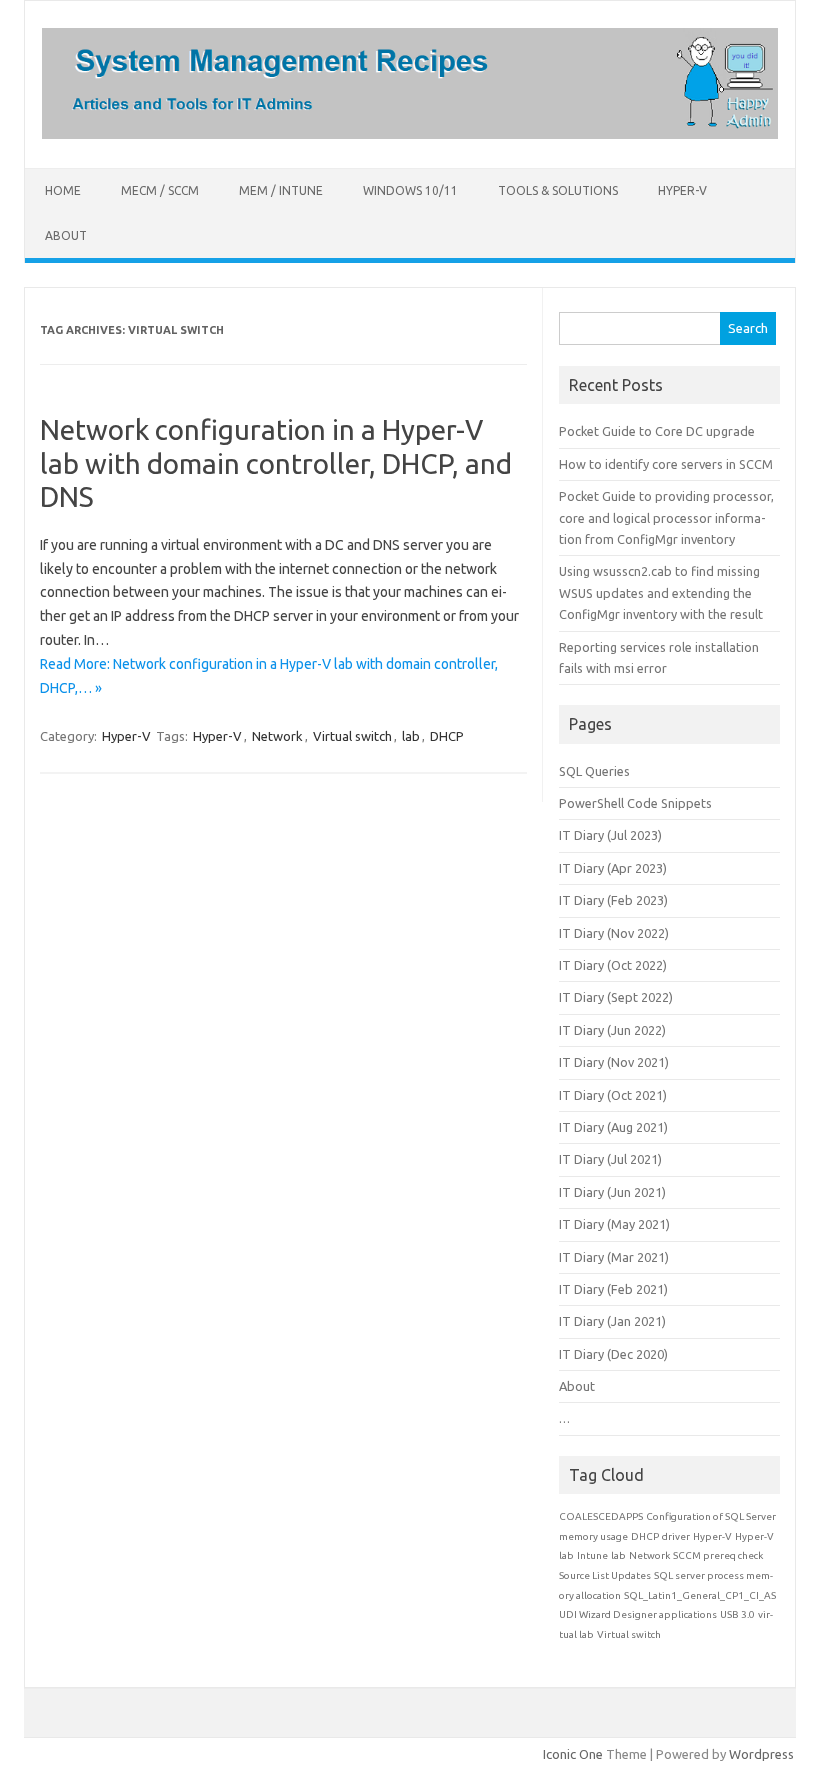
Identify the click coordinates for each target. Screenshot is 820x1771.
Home (63, 190)
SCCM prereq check (718, 1555)
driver (676, 1536)
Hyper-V (682, 190)
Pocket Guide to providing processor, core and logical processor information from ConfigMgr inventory (666, 517)
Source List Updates (605, 1575)
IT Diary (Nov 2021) (614, 1062)
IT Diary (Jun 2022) (612, 1030)
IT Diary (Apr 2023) (613, 868)
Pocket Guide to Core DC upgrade (657, 431)
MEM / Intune (281, 190)
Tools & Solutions (558, 190)
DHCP (447, 736)
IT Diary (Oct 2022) (613, 965)
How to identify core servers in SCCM (666, 464)
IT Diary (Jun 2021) (612, 1192)
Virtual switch (352, 736)
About (66, 235)
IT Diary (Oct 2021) (613, 1095)
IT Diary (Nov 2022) (614, 933)
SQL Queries (594, 771)
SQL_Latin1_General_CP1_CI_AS (700, 1595)
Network (277, 736)
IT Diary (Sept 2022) (616, 997)
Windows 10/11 (410, 190)
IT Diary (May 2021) (614, 1224)
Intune (592, 1555)
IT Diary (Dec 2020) (613, 1354)
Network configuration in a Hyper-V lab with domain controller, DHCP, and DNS (276, 463)
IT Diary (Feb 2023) (613, 900)
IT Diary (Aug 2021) (613, 1127)
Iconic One (573, 1754)
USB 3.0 (737, 1614)
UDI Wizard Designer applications (638, 1614)
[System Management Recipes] (410, 134)
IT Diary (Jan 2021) (612, 1321)
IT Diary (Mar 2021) (614, 1257)
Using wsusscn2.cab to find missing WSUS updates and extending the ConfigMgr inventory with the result (661, 592)
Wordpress (761, 1754)
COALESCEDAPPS (601, 1516)
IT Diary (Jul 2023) (610, 835)
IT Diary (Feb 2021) (613, 1289)
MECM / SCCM (160, 190)
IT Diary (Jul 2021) (610, 1159)
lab (411, 736)
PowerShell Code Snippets (635, 803)
